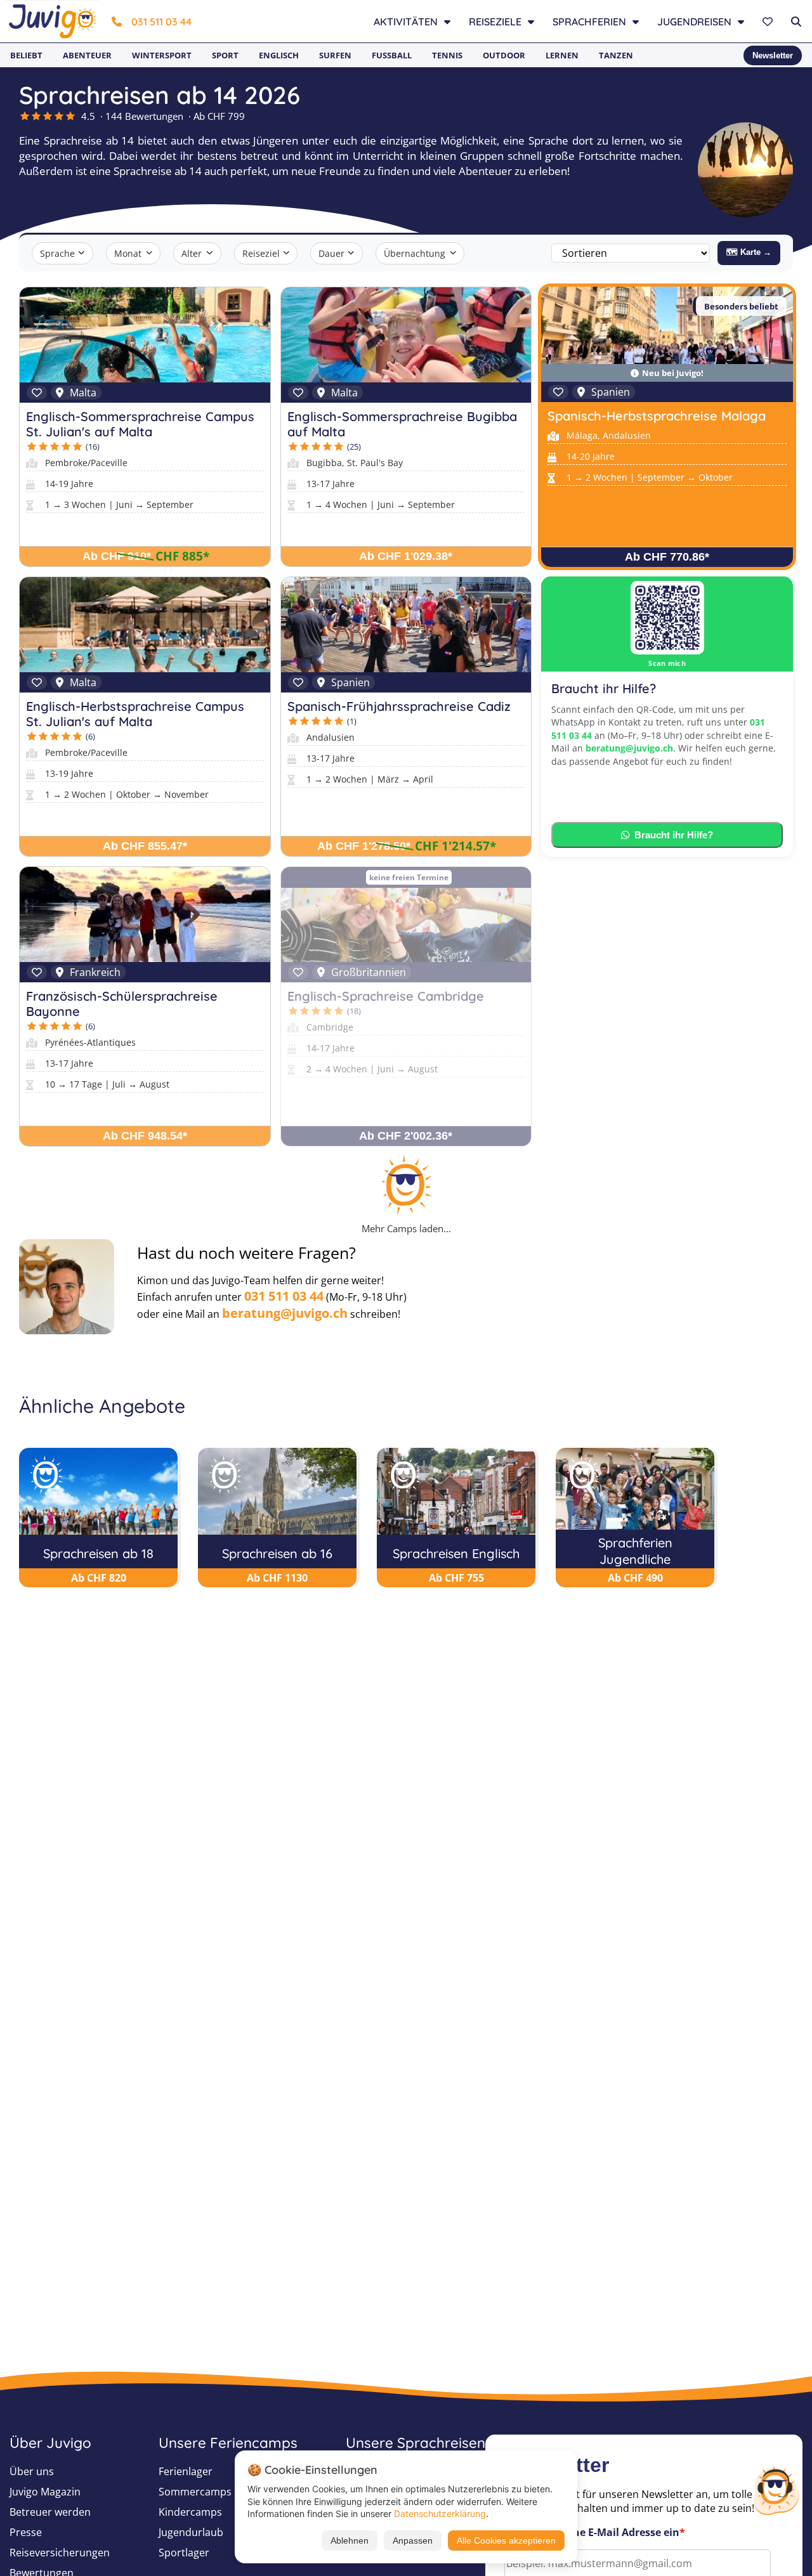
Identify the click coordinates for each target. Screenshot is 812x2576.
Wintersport (162, 55)
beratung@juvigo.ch (629, 748)
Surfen (335, 55)
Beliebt (26, 55)
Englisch (279, 55)
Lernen (562, 55)
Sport (225, 55)
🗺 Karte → (749, 252)
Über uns (32, 2471)
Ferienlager (186, 2471)
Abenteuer (87, 55)
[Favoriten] (769, 22)
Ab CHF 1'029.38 (406, 556)
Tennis (447, 55)
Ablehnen (350, 2540)
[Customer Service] (776, 2489)
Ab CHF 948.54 (145, 1136)
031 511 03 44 (161, 22)
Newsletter (773, 55)
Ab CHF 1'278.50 (364, 846)
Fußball (392, 55)
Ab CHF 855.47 (145, 846)
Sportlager (184, 2553)
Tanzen (616, 55)
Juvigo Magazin (45, 2492)
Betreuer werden (50, 2512)
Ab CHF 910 (117, 556)
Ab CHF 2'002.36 (406, 1136)
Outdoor (504, 55)
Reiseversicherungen (60, 2553)
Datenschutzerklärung (440, 2514)
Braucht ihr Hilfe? (674, 835)
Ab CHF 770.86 (667, 557)
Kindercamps (190, 2512)
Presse (26, 2532)
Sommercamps (195, 2492)
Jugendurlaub (191, 2532)
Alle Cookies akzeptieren (506, 2540)
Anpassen (413, 2540)
